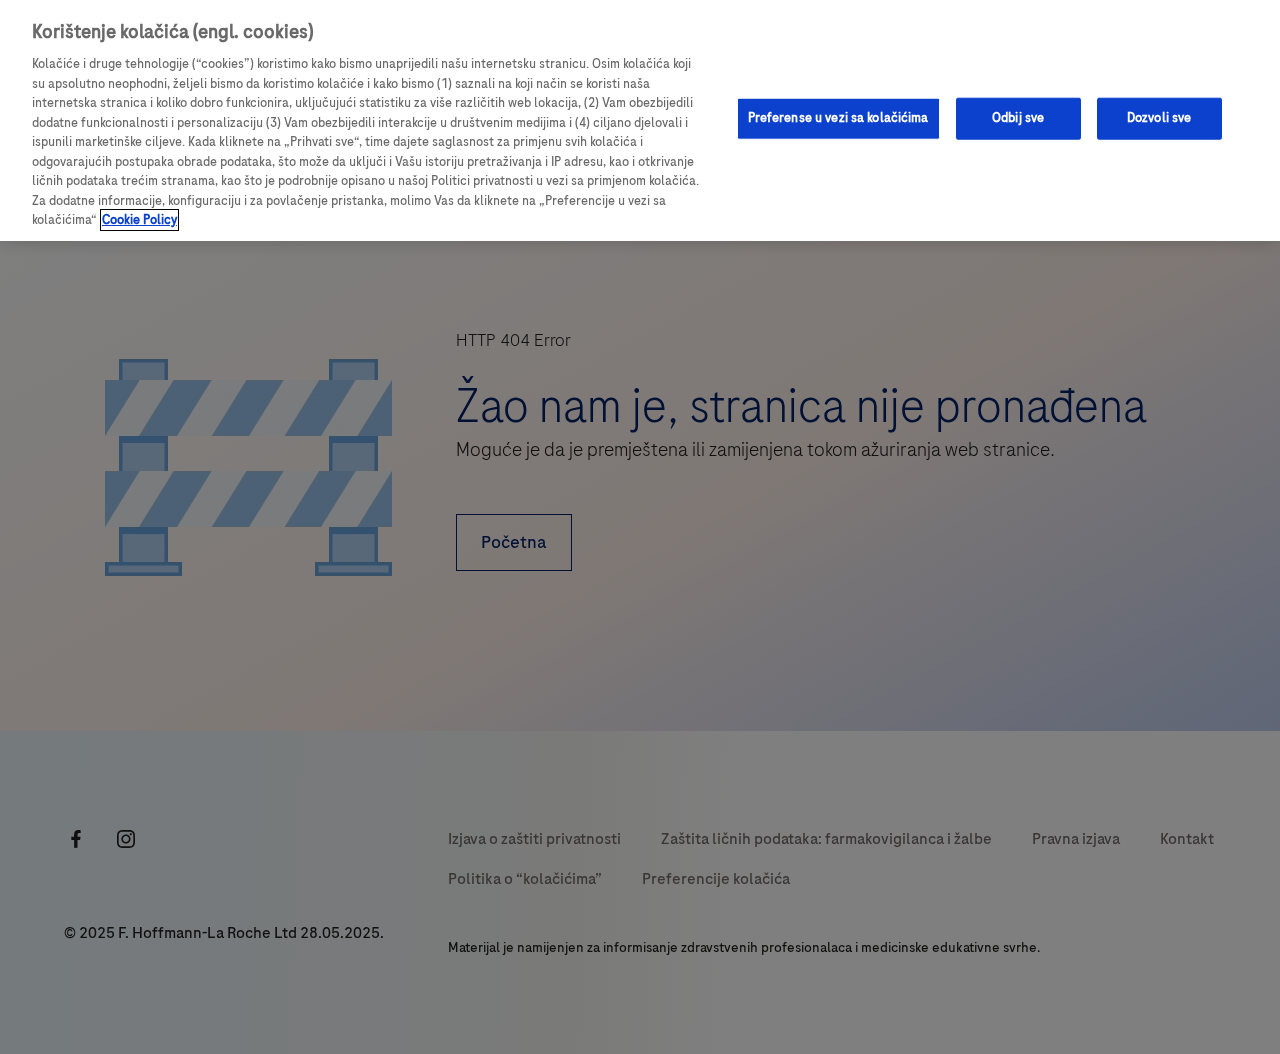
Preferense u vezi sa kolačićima (838, 118)
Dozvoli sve (1159, 118)
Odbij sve (1018, 118)
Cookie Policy (139, 220)
